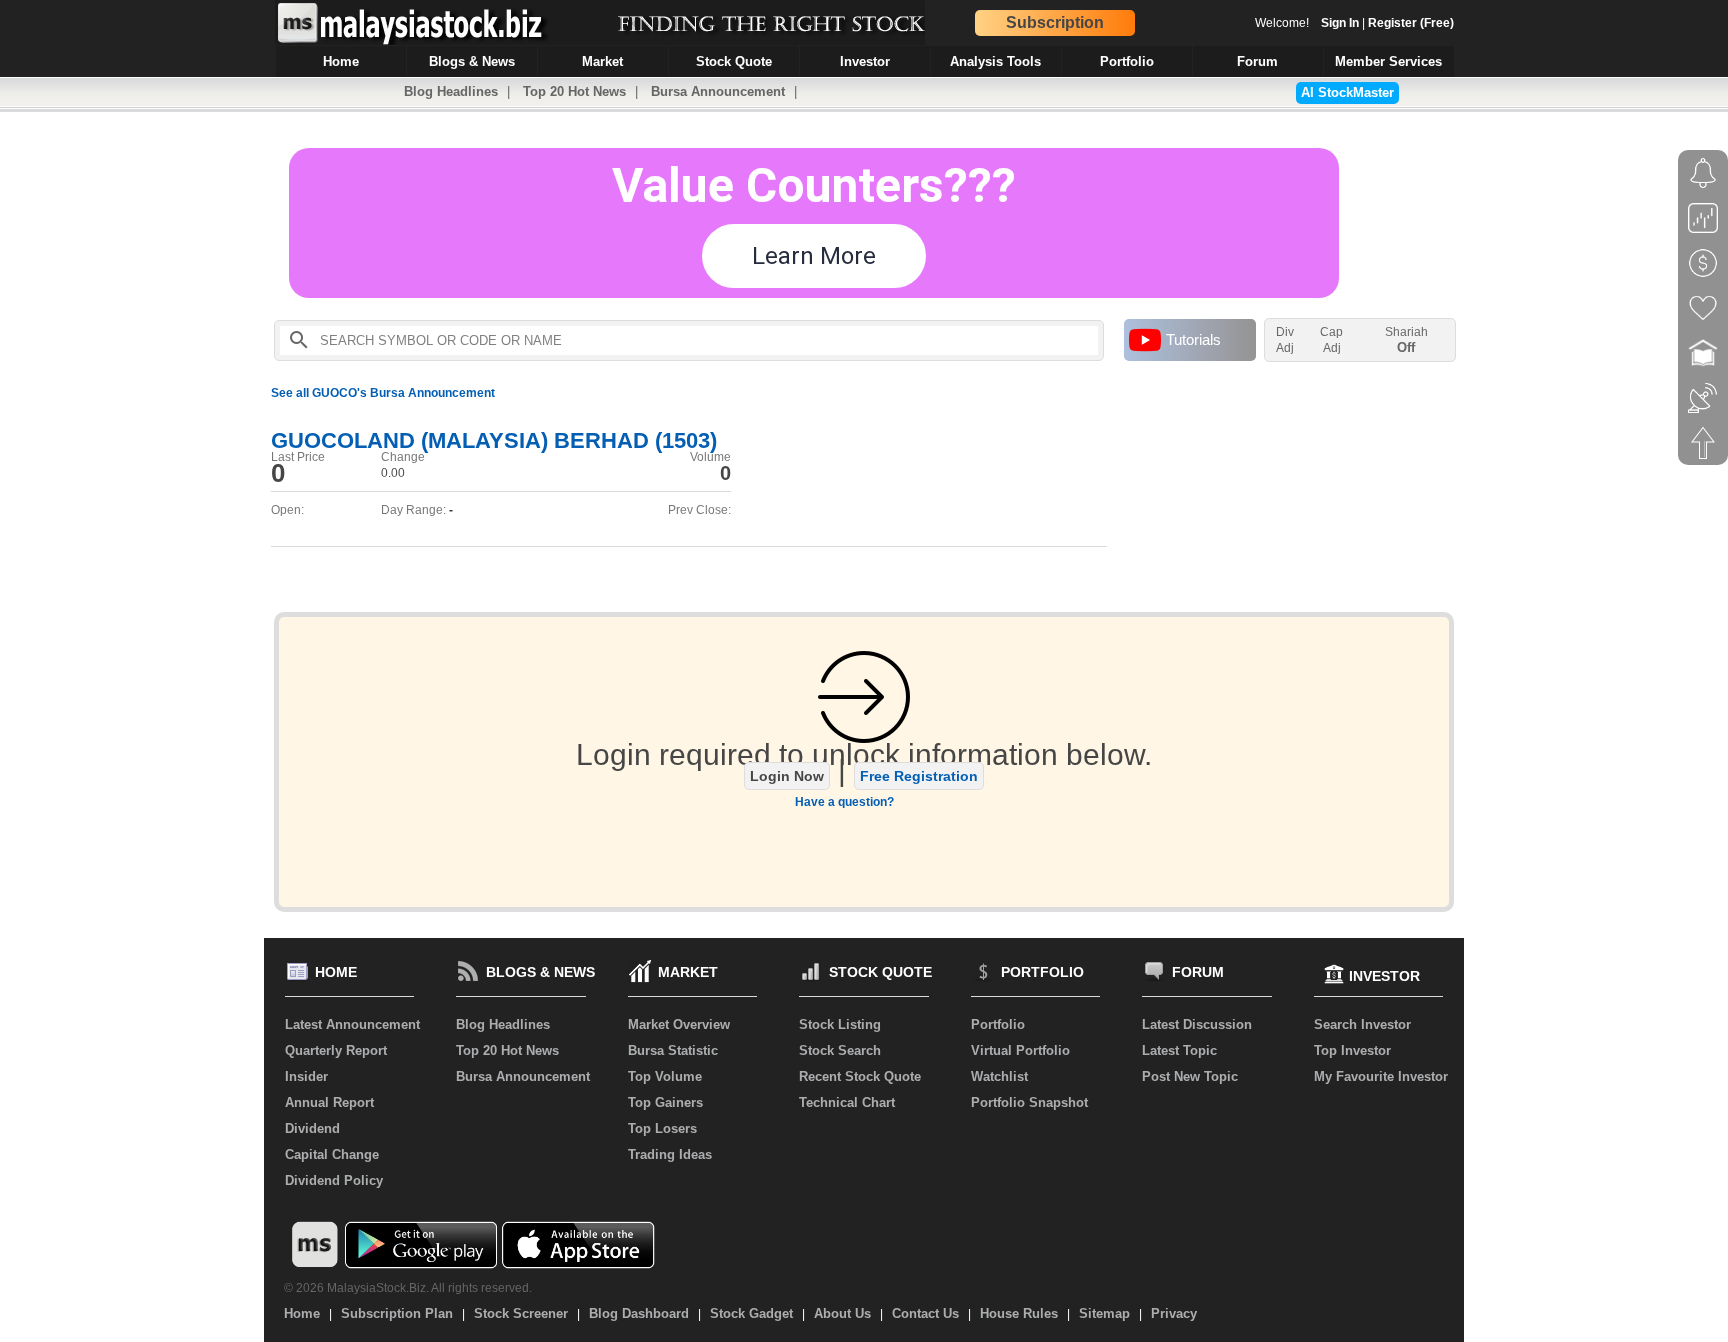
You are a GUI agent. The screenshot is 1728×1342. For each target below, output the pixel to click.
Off (1406, 347)
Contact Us (925, 1313)
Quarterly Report (336, 1050)
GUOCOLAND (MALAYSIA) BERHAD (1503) (494, 440)
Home (302, 1313)
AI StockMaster (1347, 92)
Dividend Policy (334, 1180)
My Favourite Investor (1381, 1076)
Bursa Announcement (718, 91)
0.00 (393, 473)
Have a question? (844, 802)
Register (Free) (1411, 23)
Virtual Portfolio (1020, 1050)
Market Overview (679, 1024)
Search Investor (1362, 1024)
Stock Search (840, 1050)
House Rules (1019, 1313)
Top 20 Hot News (574, 91)
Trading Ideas (670, 1154)
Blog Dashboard (639, 1313)
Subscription (1055, 22)
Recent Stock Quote (860, 1076)
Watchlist (999, 1076)
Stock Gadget (751, 1313)
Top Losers (662, 1128)
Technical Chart (847, 1102)
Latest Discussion (1197, 1024)
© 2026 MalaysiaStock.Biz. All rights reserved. (408, 1288)
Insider (306, 1076)
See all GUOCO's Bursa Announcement (383, 393)
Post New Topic (1190, 1076)
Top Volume (665, 1076)
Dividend (312, 1128)
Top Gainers (665, 1102)
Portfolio (998, 1024)
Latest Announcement (352, 1024)
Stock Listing (840, 1024)
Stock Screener (521, 1313)
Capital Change (332, 1154)
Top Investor (1352, 1050)
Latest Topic (1179, 1050)
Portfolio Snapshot (1029, 1102)
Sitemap (1104, 1313)
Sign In (1340, 23)
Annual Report (329, 1102)
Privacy (1174, 1313)
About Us (842, 1313)
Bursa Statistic (673, 1050)
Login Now (787, 776)
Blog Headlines (451, 91)
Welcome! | (1354, 23)
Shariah (1406, 340)
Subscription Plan (397, 1313)
